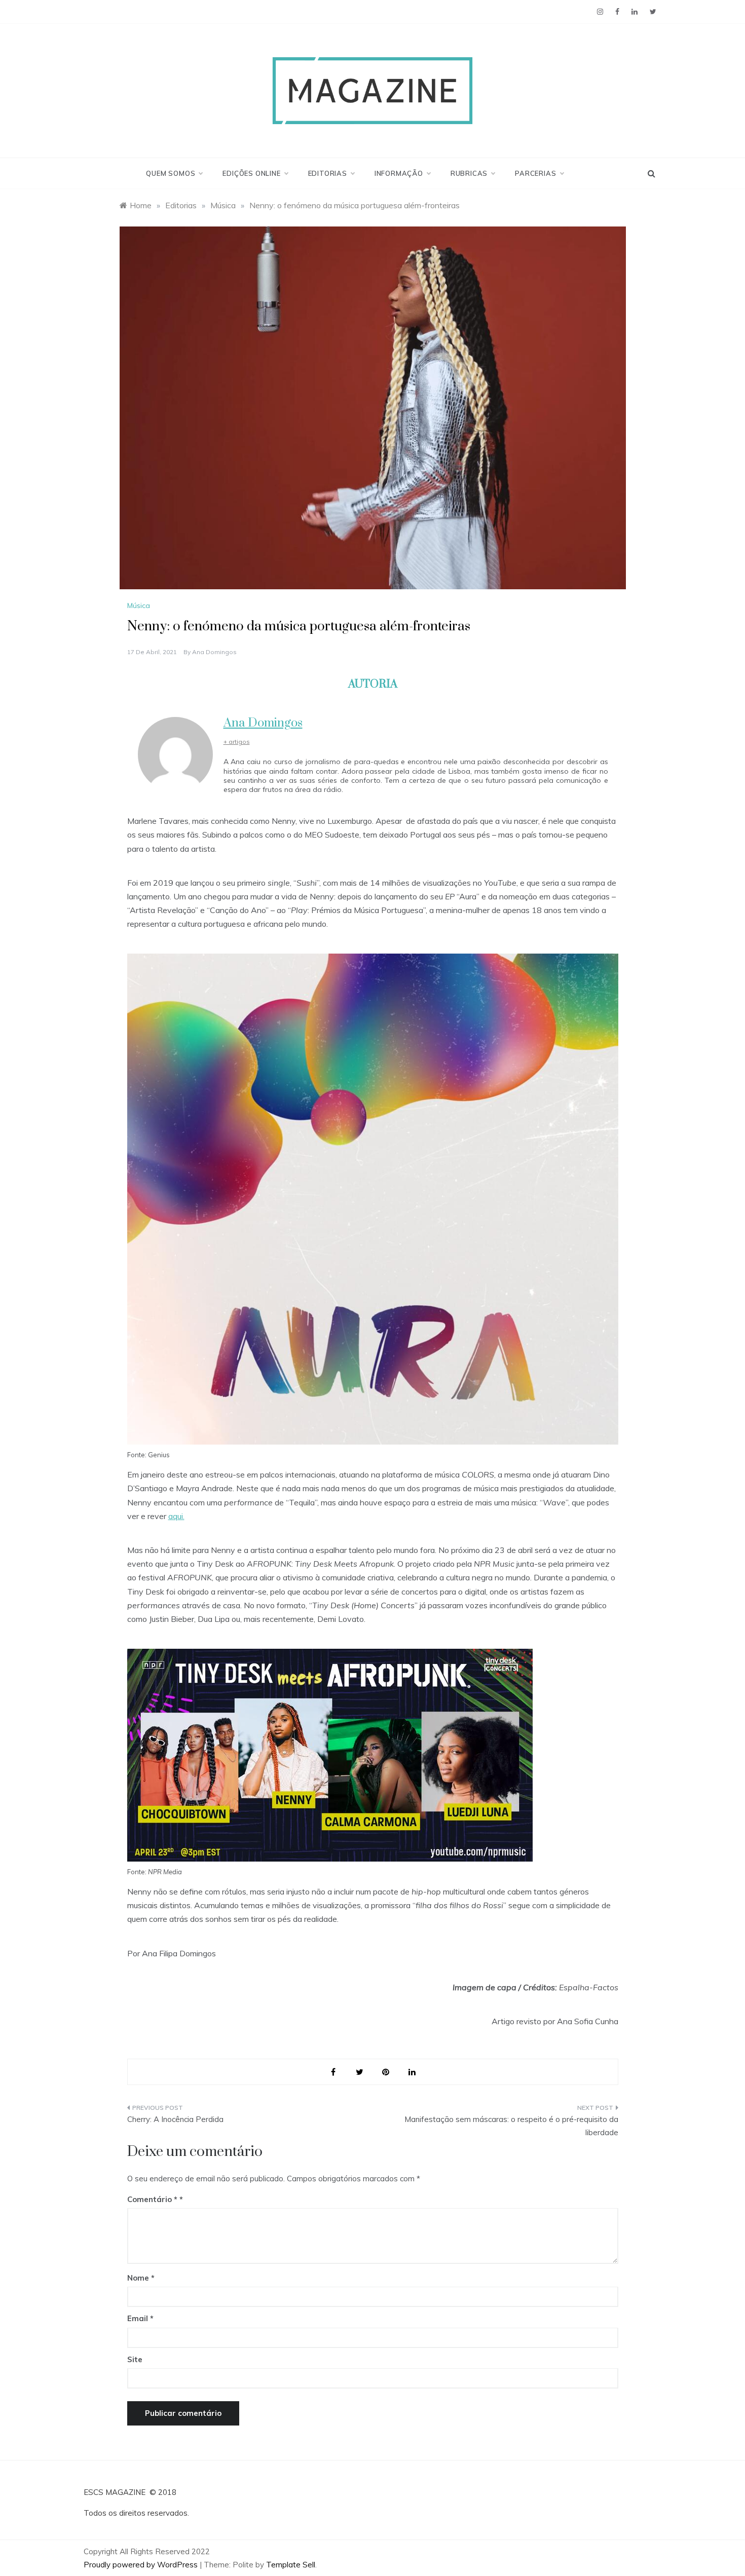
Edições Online (251, 173)
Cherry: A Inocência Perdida (175, 2119)
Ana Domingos (214, 652)
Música (139, 605)
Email (140, 2318)
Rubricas (469, 173)
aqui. (176, 1516)
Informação (399, 173)
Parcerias (535, 173)
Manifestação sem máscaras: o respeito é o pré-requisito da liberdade (511, 2126)
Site (135, 2359)
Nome (141, 2278)
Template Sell (291, 2565)
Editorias (328, 173)
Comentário (152, 2199)
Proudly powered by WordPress (142, 2565)
